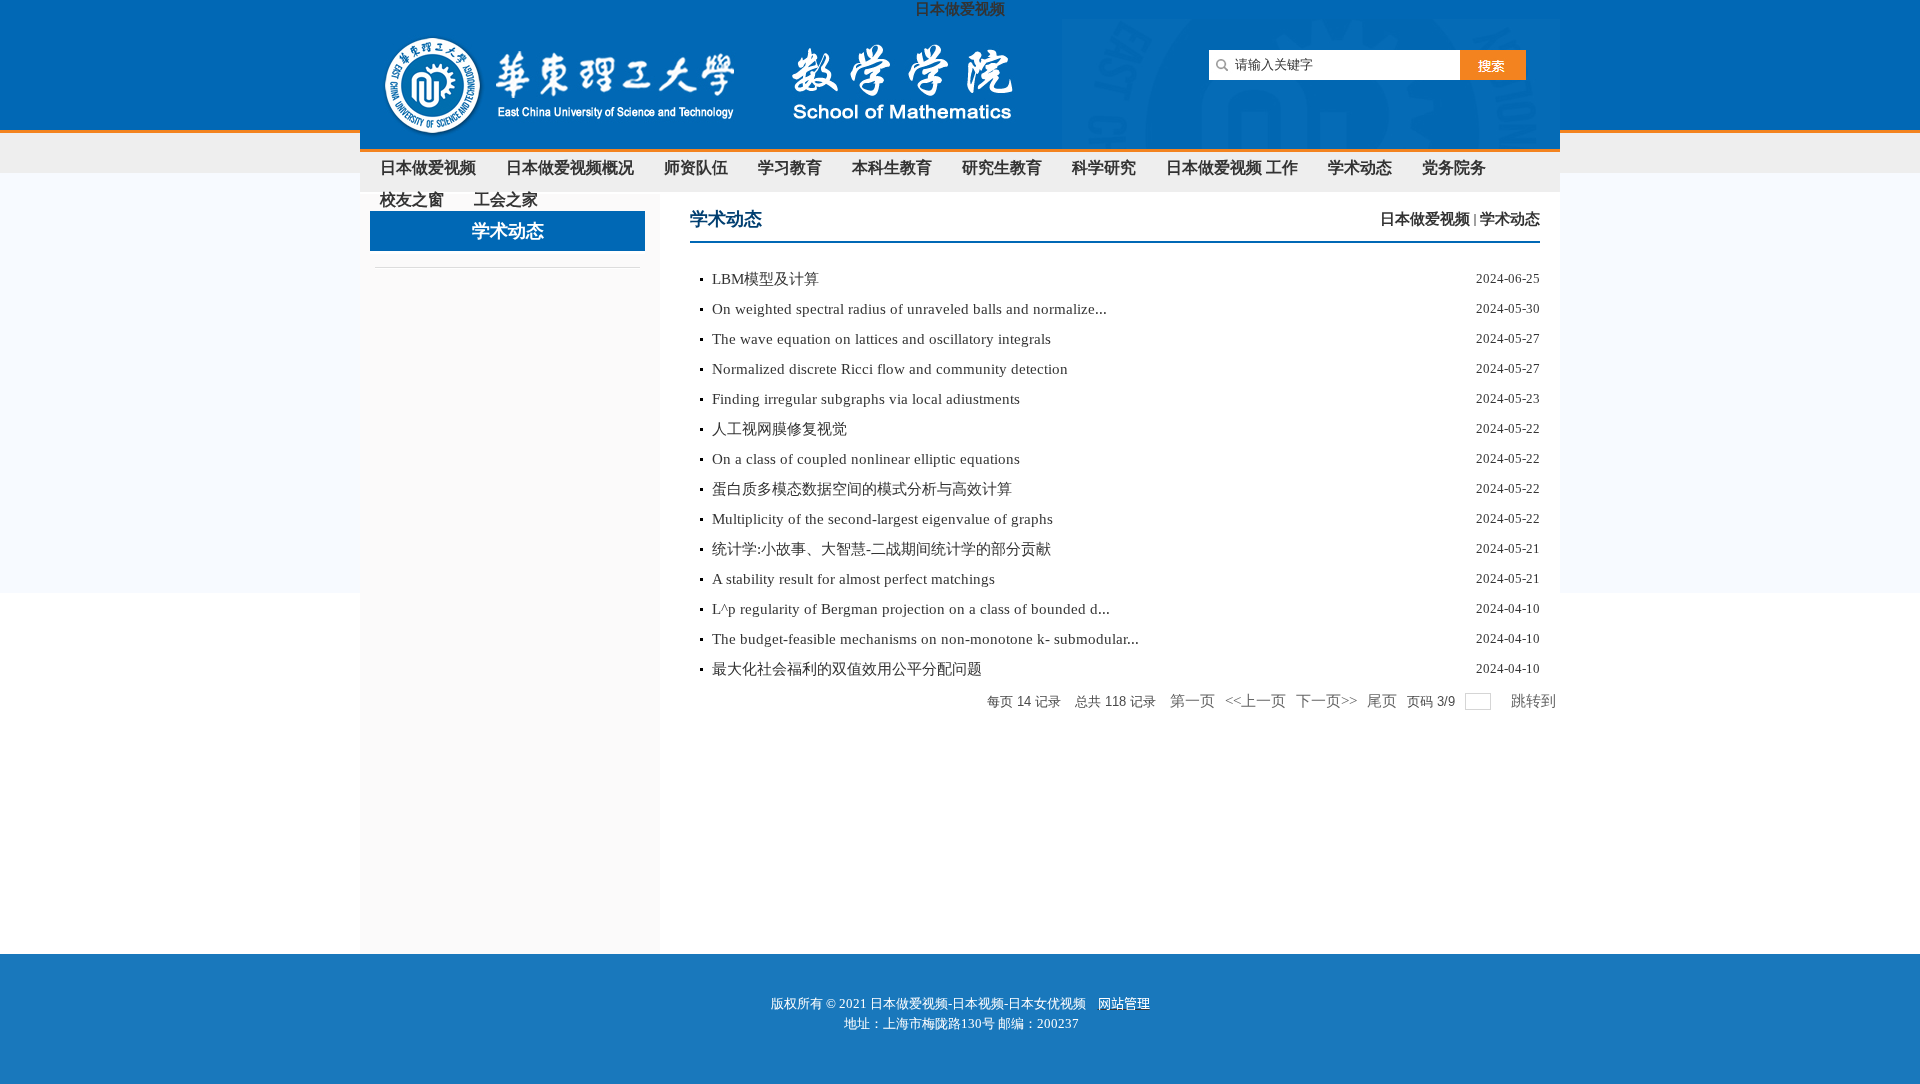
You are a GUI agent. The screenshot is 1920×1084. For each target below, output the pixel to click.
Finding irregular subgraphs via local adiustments (866, 399)
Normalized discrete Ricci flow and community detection (890, 369)
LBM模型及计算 (765, 279)
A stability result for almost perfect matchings (853, 579)
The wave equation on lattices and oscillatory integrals (881, 339)
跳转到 (1535, 701)
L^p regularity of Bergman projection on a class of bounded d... (911, 609)
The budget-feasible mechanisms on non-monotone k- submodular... (925, 639)
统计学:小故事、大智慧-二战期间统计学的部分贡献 (881, 549)
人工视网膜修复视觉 (779, 429)
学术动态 (1510, 219)
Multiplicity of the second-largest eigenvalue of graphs (882, 519)
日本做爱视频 (960, 9)
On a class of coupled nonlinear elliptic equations (866, 459)
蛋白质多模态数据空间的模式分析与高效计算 (862, 489)
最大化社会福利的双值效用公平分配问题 (847, 669)
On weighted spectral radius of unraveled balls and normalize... (909, 309)
